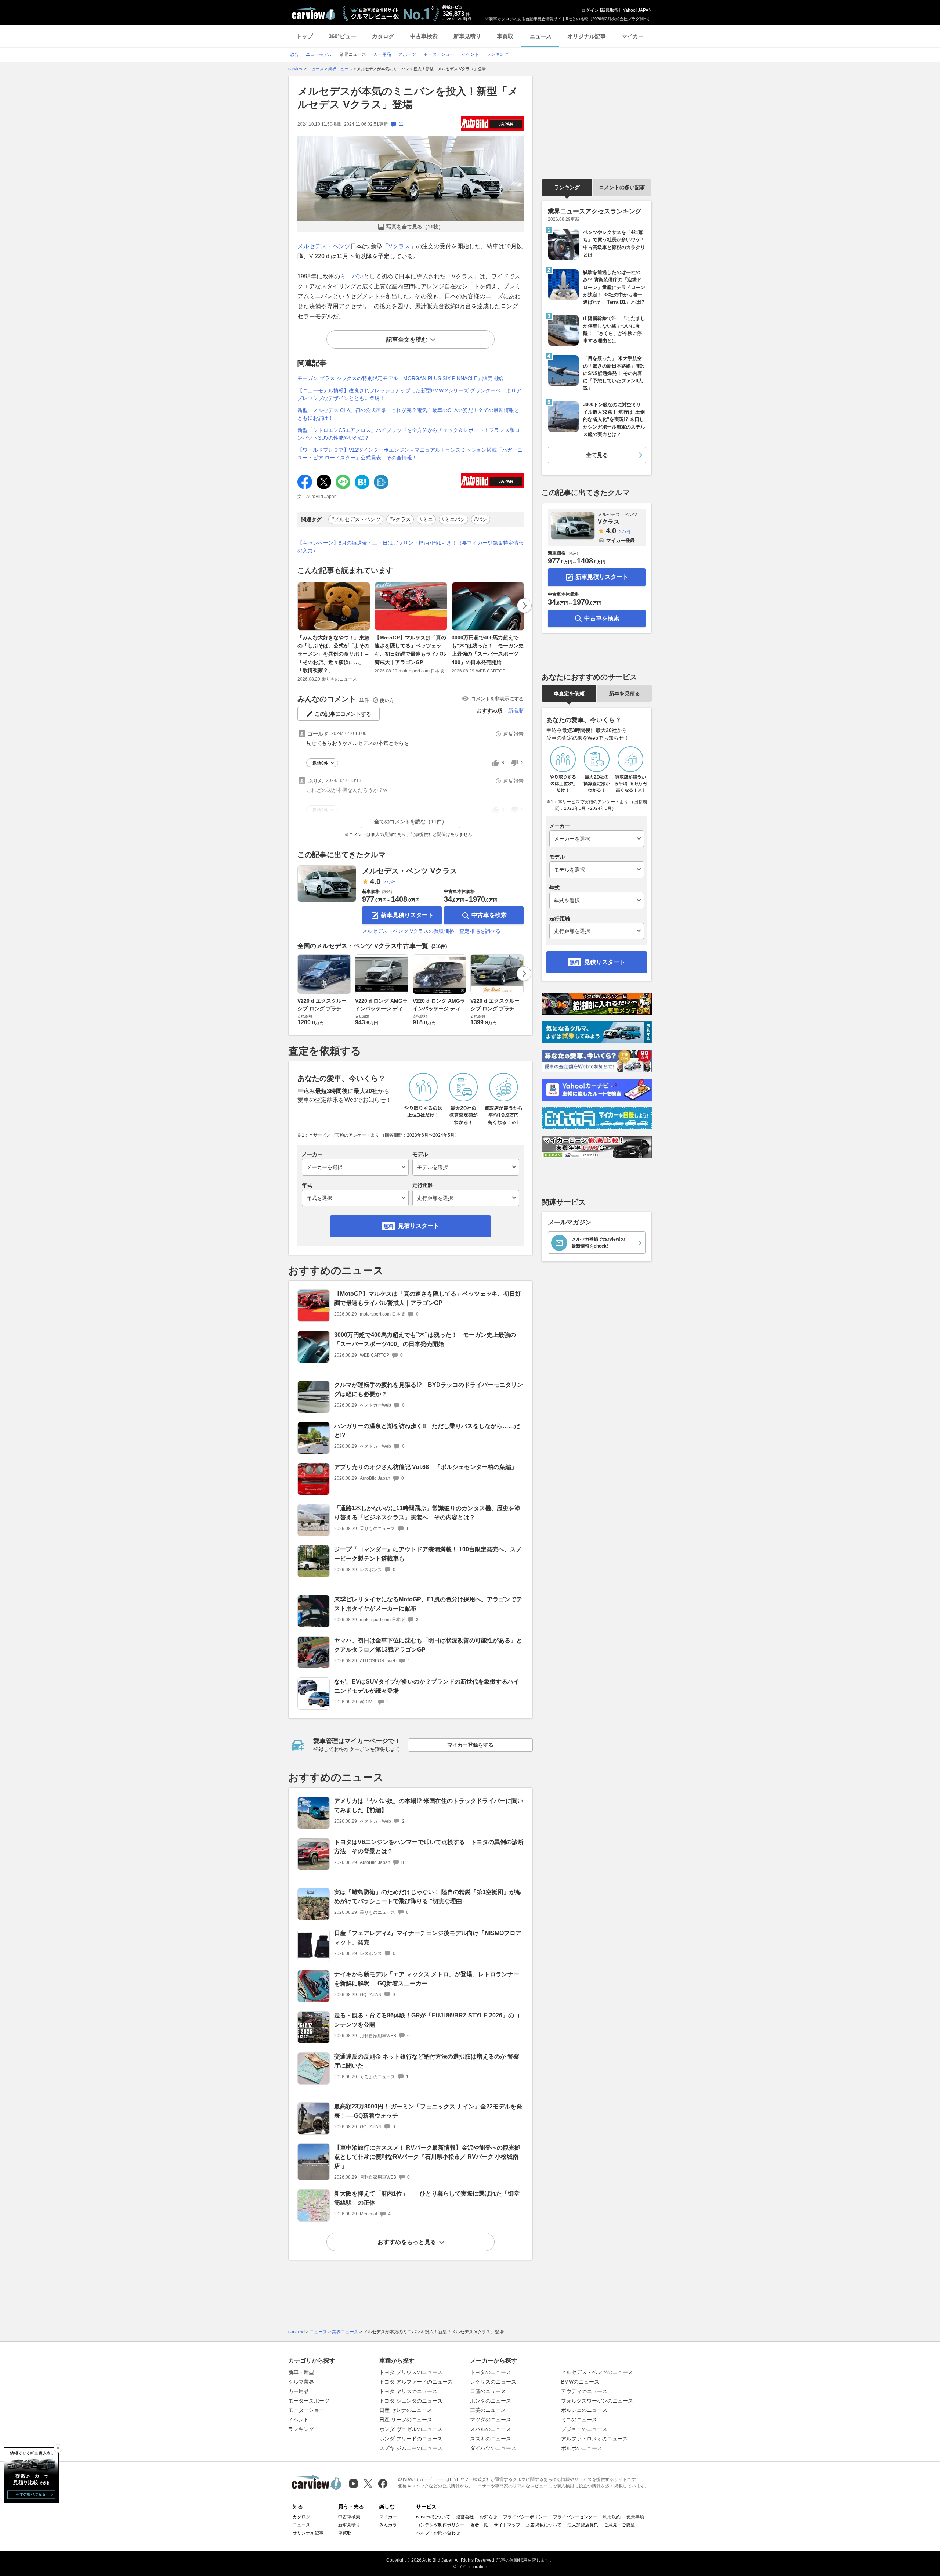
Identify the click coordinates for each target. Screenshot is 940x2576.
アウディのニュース (584, 2391)
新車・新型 (301, 2372)
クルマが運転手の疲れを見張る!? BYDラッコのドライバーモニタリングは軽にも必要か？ (429, 1389)
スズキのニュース (491, 2439)
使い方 (387, 700)
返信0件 (320, 763)
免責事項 (635, 2517)
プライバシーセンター (575, 2517)
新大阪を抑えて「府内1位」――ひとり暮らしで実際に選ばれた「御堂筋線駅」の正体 (427, 2198)
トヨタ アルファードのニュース (416, 2382)
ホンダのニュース (491, 2401)
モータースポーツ (309, 2401)
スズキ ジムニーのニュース (411, 2448)
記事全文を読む (407, 340)
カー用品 (299, 2391)
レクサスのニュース (493, 2382)
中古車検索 (424, 36)
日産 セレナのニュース (406, 2410)
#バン (481, 519)
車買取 (505, 36)
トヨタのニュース (491, 2372)
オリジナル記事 (587, 36)
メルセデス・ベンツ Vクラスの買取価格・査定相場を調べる (431, 931)
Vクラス (399, 246)
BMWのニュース (580, 2382)
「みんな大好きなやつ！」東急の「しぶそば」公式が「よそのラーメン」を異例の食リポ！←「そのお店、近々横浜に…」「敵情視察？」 (333, 654)
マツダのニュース (491, 2420)
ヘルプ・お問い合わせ (438, 2533)
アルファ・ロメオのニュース (594, 2439)
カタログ (383, 36)
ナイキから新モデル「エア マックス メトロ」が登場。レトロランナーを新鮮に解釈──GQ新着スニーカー (427, 1979)
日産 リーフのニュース (406, 2420)
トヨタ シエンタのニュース (411, 2401)
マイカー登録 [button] (621, 540)
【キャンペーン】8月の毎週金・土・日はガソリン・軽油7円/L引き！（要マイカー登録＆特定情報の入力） (411, 547)
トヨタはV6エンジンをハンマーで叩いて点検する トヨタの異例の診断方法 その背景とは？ (429, 1847)
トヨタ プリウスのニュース (411, 2372)
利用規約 (612, 2517)
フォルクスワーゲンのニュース (597, 2401)
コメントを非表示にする (497, 699)
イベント (299, 2420)
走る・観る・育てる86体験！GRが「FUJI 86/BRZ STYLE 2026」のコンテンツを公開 (427, 2020)
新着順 (516, 711)
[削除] (58, 2448)
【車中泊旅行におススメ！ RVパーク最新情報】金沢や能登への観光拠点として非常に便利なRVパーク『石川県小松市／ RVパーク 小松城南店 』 (427, 2157)
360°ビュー (342, 36)
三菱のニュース (488, 2410)
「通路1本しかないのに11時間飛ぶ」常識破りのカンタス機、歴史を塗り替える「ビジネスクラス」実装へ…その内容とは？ (427, 1513)
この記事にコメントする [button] (343, 714)
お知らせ (488, 2517)
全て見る (597, 455)
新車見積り (467, 36)
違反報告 (513, 734)
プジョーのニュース (584, 2429)
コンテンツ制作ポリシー (440, 2525)
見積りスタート (419, 1226)
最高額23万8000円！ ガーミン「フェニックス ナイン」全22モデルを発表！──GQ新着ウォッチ (428, 2111)
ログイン (590, 10)
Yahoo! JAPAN (637, 10)
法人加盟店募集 (583, 2525)
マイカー (633, 36)
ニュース (540, 36)
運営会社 (465, 2517)
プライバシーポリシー (525, 2517)
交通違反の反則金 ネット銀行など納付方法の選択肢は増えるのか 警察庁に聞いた (427, 2061)
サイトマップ (507, 2525)
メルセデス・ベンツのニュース (597, 2372)
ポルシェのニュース (584, 2410)
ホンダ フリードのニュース (411, 2439)
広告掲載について (544, 2525)
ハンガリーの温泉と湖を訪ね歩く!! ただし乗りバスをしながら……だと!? (427, 1430)
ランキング (567, 187)
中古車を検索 (489, 915)
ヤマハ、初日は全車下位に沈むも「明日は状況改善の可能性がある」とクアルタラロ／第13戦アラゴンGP (428, 1645)
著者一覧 (479, 2525)
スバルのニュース (491, 2429)
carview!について (433, 2517)
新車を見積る (625, 693)
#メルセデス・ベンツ (356, 519)
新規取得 (610, 10)
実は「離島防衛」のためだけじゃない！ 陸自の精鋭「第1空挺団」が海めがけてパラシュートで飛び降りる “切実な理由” (428, 1897)
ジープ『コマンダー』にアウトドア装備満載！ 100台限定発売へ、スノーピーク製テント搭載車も (428, 1554)
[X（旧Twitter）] (368, 2484)
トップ (305, 36)
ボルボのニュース (582, 2448)
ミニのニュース (579, 2420)
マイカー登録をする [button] (470, 1745)
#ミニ (426, 519)
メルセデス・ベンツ (324, 246)
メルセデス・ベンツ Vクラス (410, 871)
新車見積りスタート (407, 915)
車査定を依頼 (569, 693)
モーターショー (306, 2410)
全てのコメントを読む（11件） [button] (411, 822)
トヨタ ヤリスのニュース (408, 2391)
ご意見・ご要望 (619, 2525)
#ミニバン (453, 519)
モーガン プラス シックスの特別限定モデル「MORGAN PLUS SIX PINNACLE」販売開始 (400, 378)
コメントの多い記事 (622, 187)
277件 (389, 883)
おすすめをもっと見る (407, 2242)
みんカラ (388, 2525)
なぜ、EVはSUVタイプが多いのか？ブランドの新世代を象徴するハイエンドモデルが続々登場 (427, 1686)
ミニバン (352, 276)
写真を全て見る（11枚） (415, 227)
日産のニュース (488, 2391)
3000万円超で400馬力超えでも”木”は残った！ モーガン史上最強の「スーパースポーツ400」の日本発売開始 (488, 650)
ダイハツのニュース (493, 2448)
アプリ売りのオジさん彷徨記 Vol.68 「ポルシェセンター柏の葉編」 (426, 1467)
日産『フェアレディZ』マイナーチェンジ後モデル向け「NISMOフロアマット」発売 (428, 1938)
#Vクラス (400, 519)
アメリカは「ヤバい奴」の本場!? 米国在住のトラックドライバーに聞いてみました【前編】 (429, 1805)
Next (524, 606)
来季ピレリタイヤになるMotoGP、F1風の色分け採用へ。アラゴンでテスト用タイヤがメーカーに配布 (428, 1604)
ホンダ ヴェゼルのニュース (411, 2429)
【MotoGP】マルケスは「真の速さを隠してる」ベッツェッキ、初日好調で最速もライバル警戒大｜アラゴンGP (411, 650)
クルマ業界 (301, 2382)
